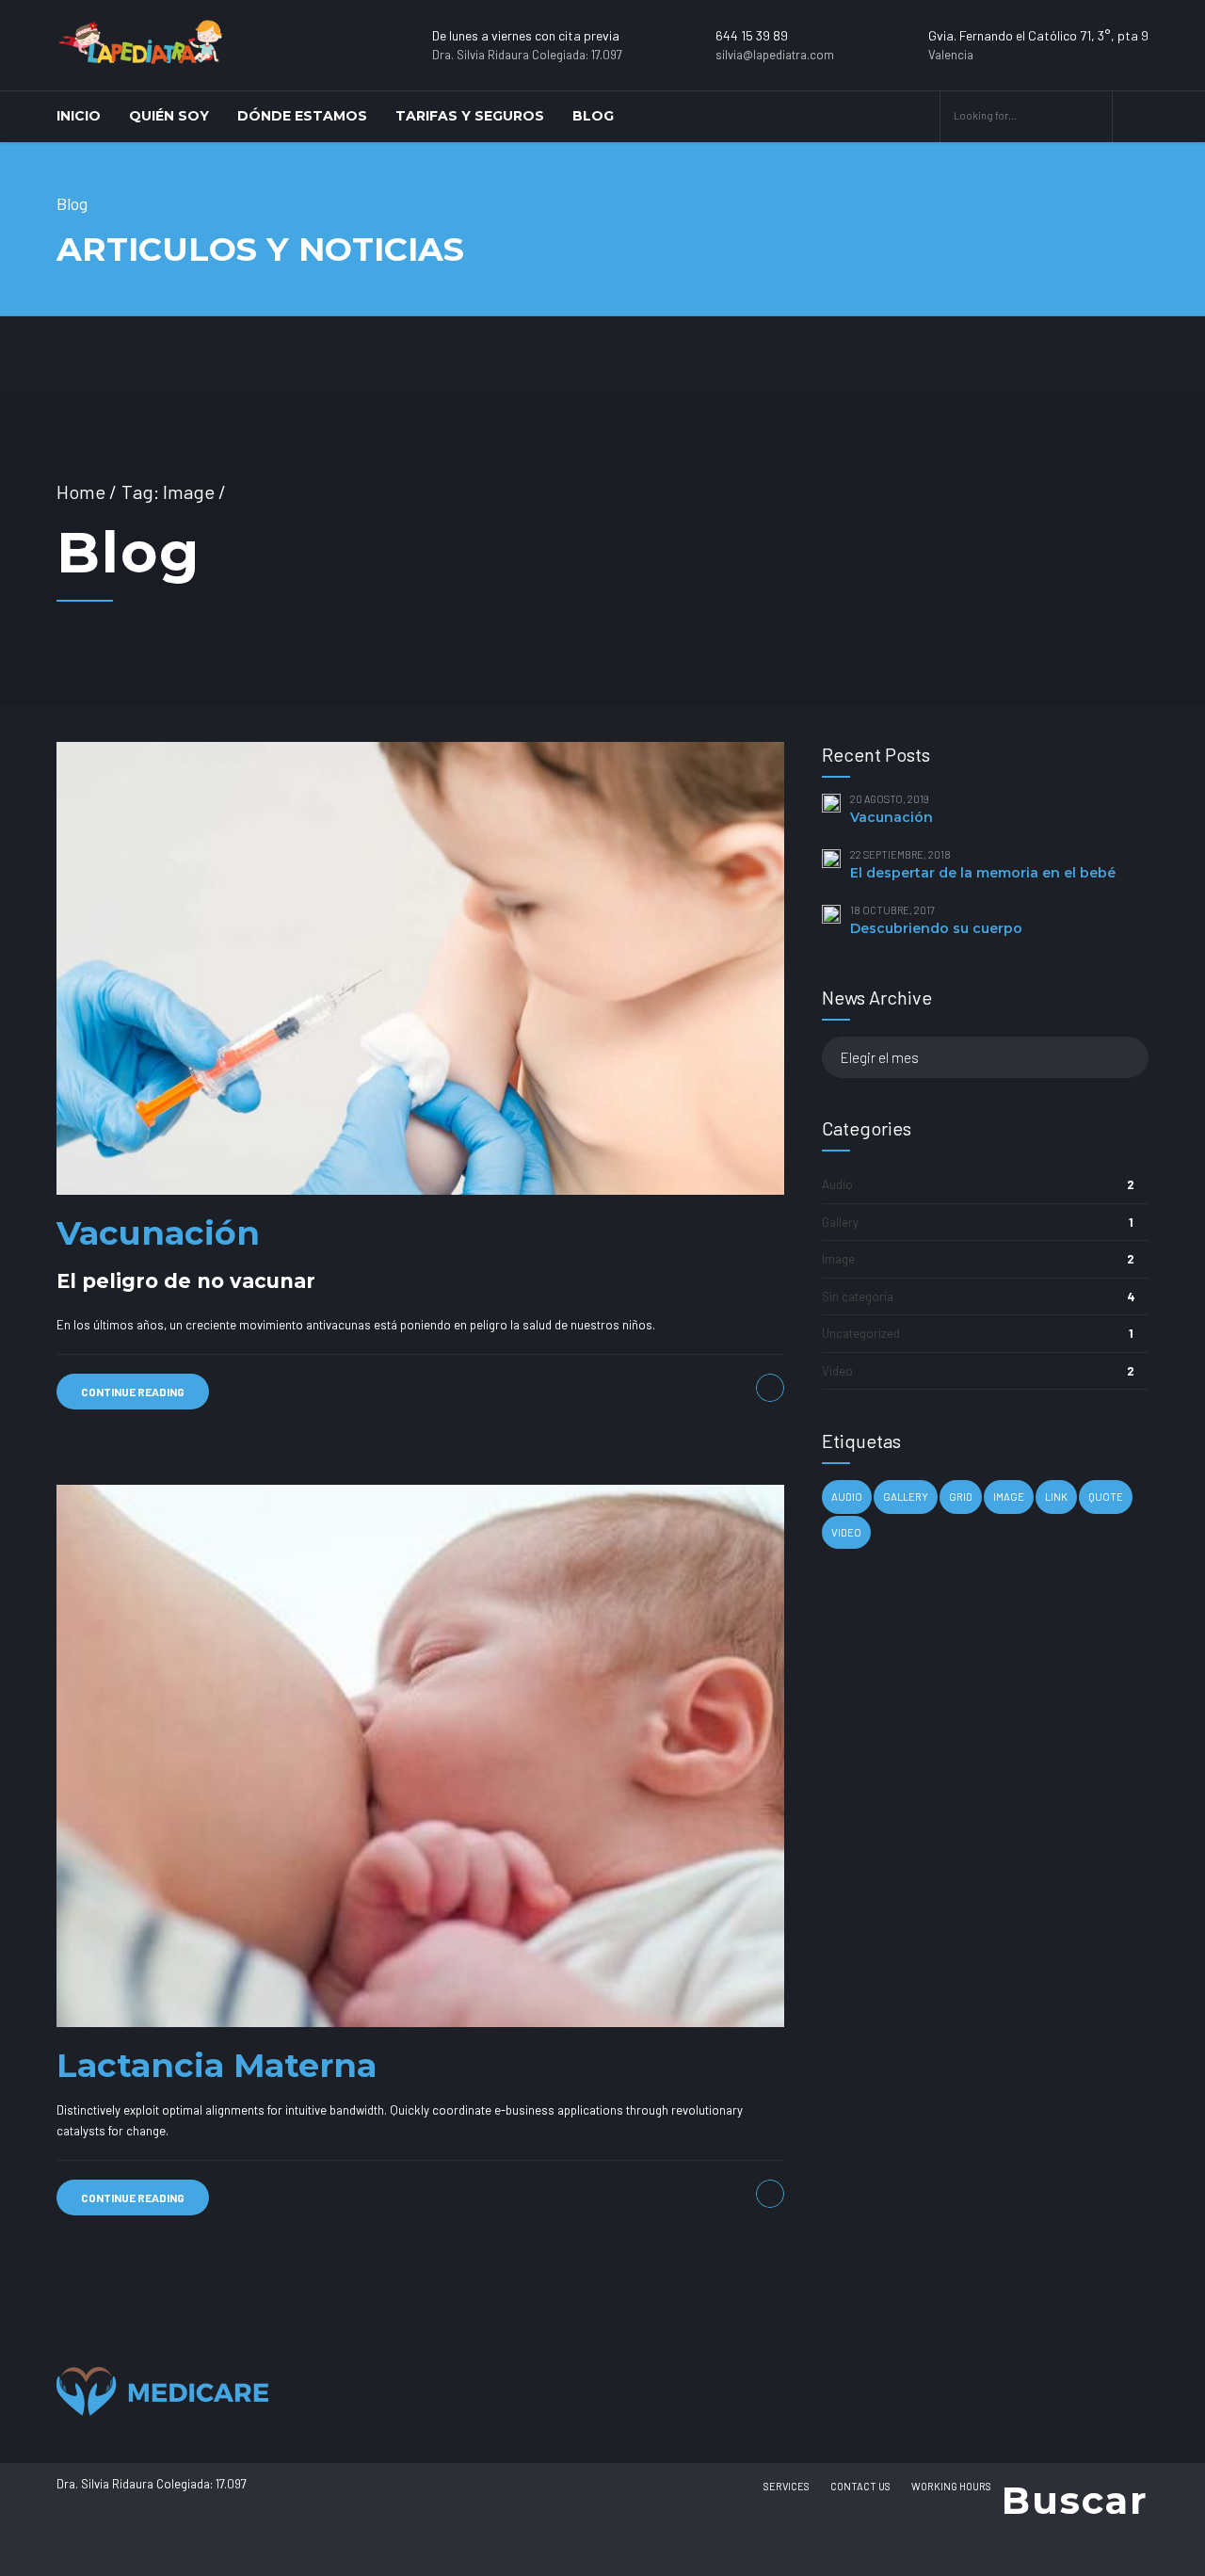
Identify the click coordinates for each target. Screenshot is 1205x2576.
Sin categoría (858, 1296)
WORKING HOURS (951, 2486)
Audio (837, 1184)
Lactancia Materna (217, 2065)
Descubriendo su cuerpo (936, 928)
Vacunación (158, 1233)
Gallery (840, 1222)
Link (1056, 1497)
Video (837, 1371)
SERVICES (787, 2486)
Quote (1106, 1497)
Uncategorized (861, 1333)
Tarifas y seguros (470, 116)
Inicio (79, 116)
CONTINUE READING (133, 1392)
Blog (593, 116)
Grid (961, 1497)
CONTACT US (860, 2486)
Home (81, 491)
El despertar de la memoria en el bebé (983, 873)
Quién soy (169, 116)
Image (838, 1259)
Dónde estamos (302, 116)
